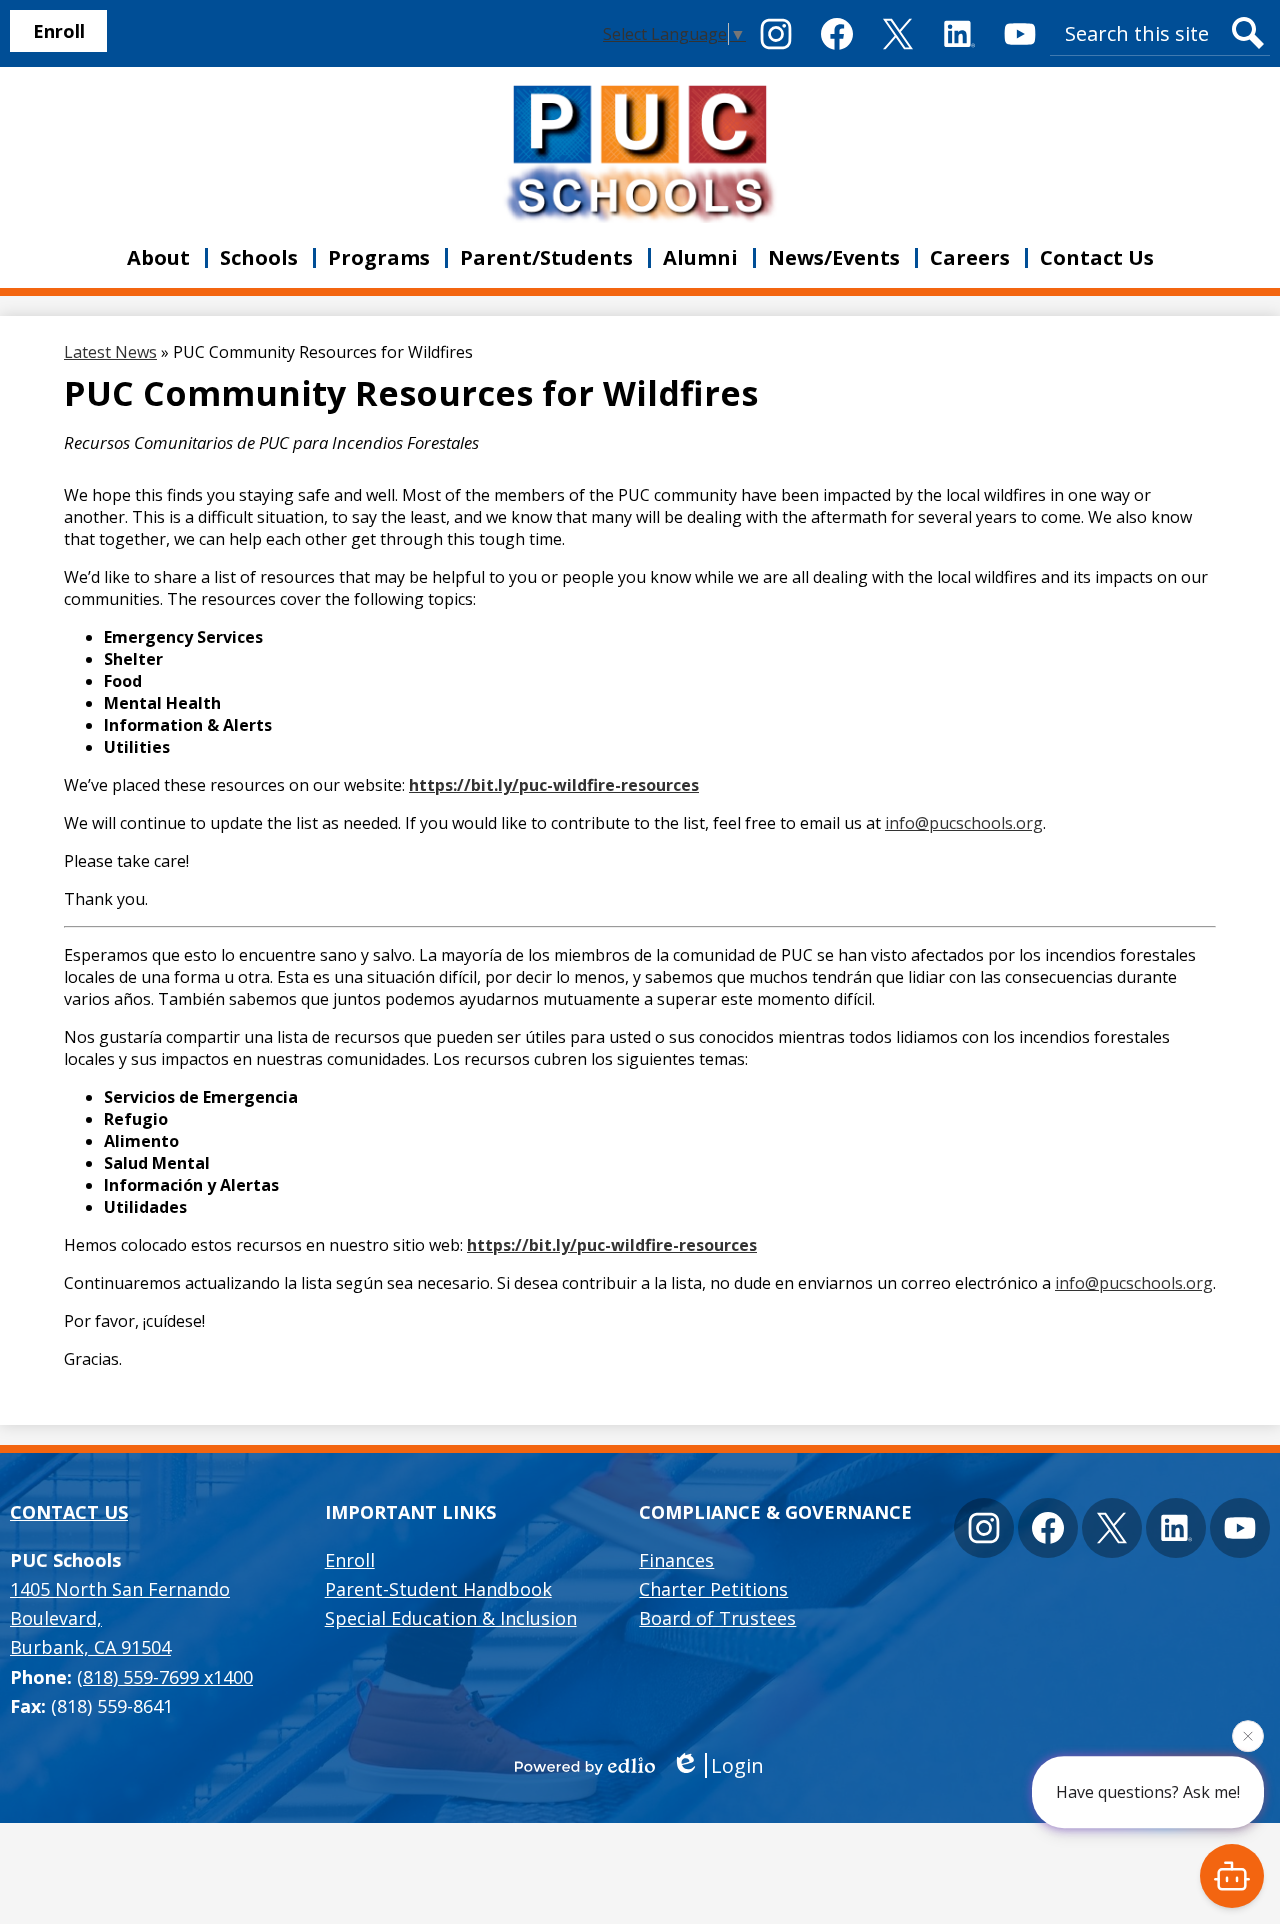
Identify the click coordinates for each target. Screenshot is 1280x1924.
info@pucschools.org (964, 823)
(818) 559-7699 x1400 (165, 1677)
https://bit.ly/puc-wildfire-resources (554, 785)
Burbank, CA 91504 (120, 1618)
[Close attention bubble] (1248, 1738)
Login (737, 1765)
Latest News (110, 352)
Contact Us (69, 1512)
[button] (158, 258)
